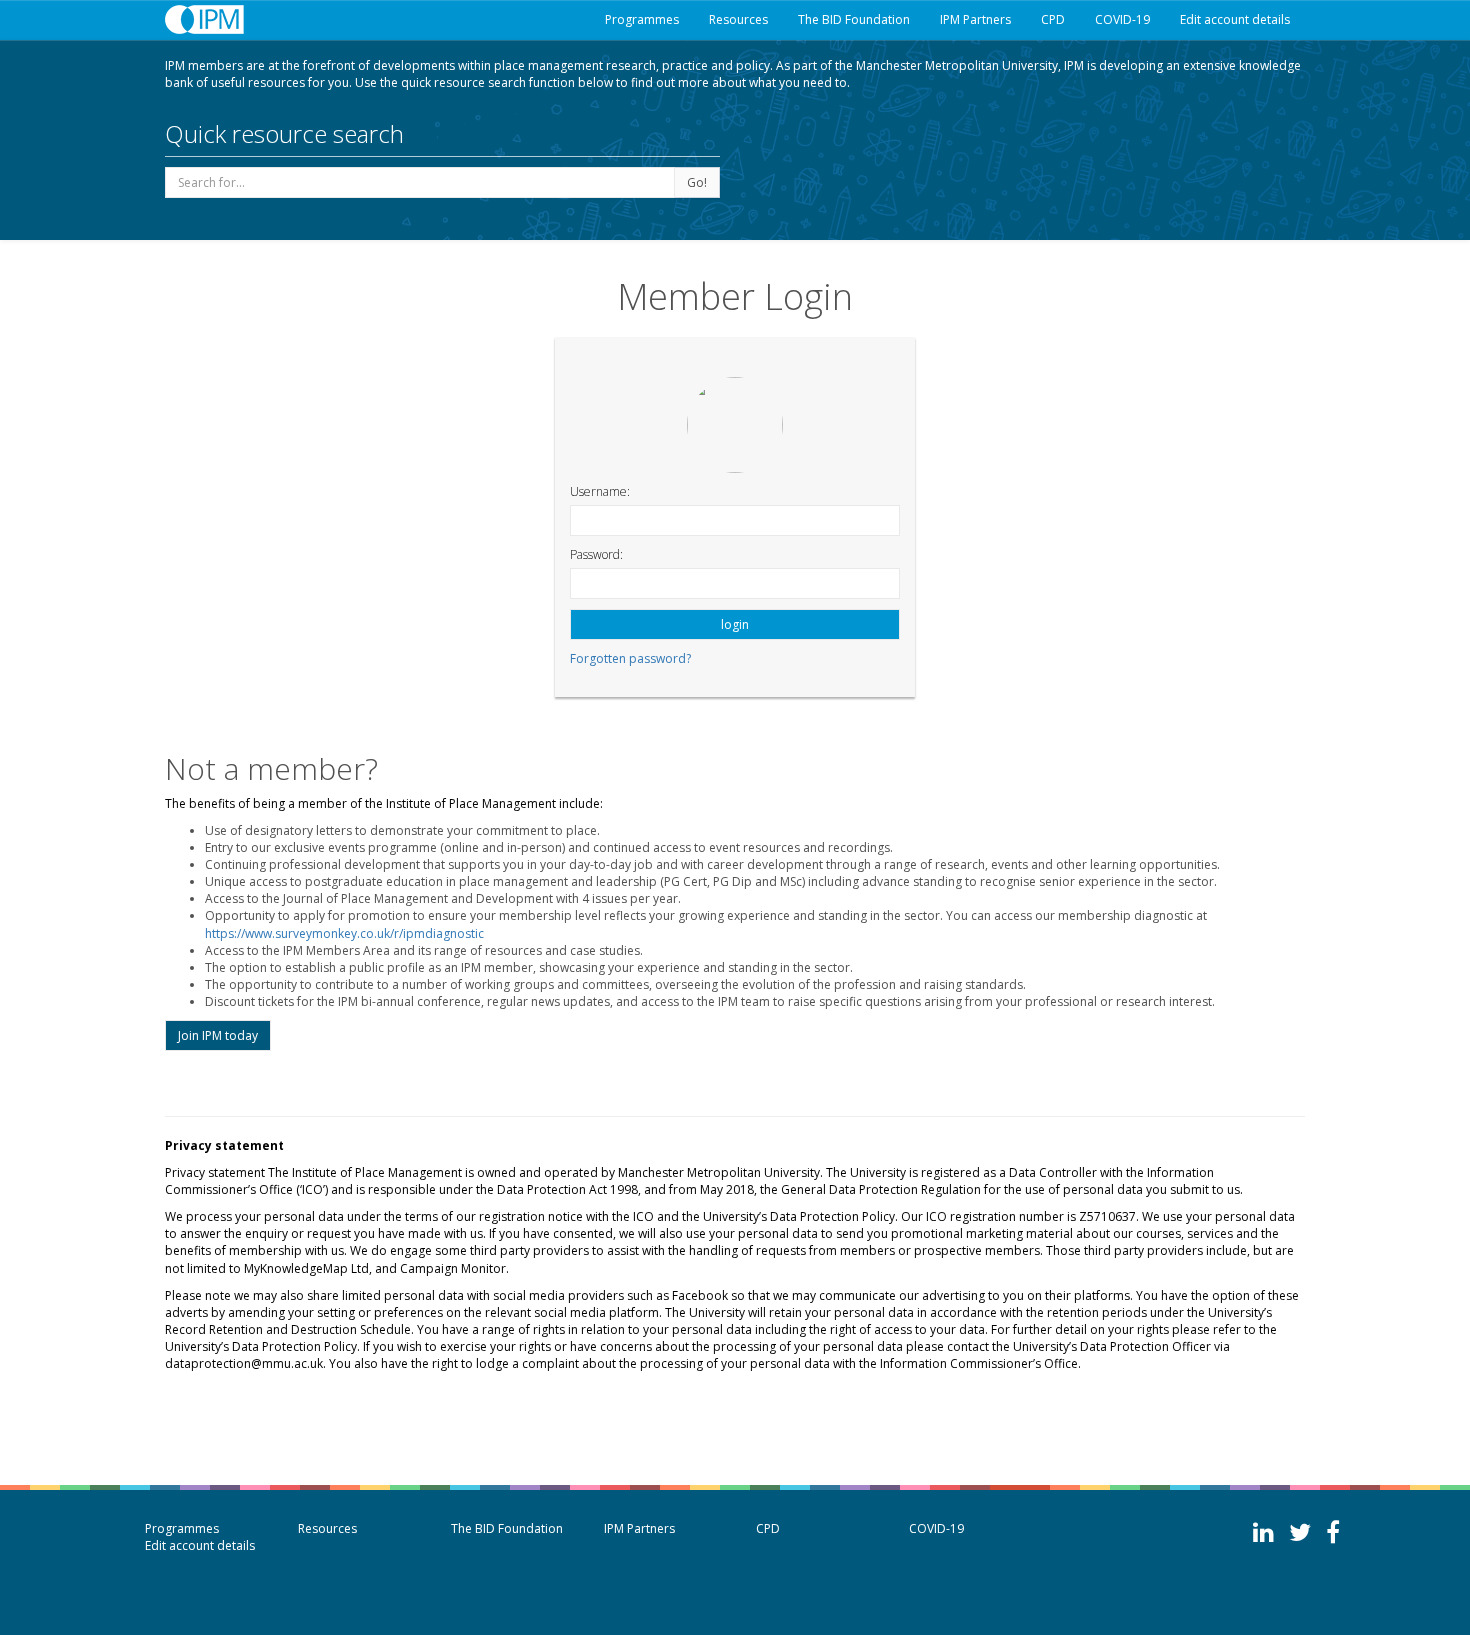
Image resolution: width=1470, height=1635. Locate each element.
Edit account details (1235, 19)
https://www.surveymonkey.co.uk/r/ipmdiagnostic (344, 933)
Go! (697, 182)
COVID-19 (1122, 19)
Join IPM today (218, 1035)
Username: (600, 491)
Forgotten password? (630, 658)
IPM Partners (975, 19)
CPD (1053, 19)
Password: (596, 554)
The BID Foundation (854, 19)
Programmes (642, 19)
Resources (738, 19)
